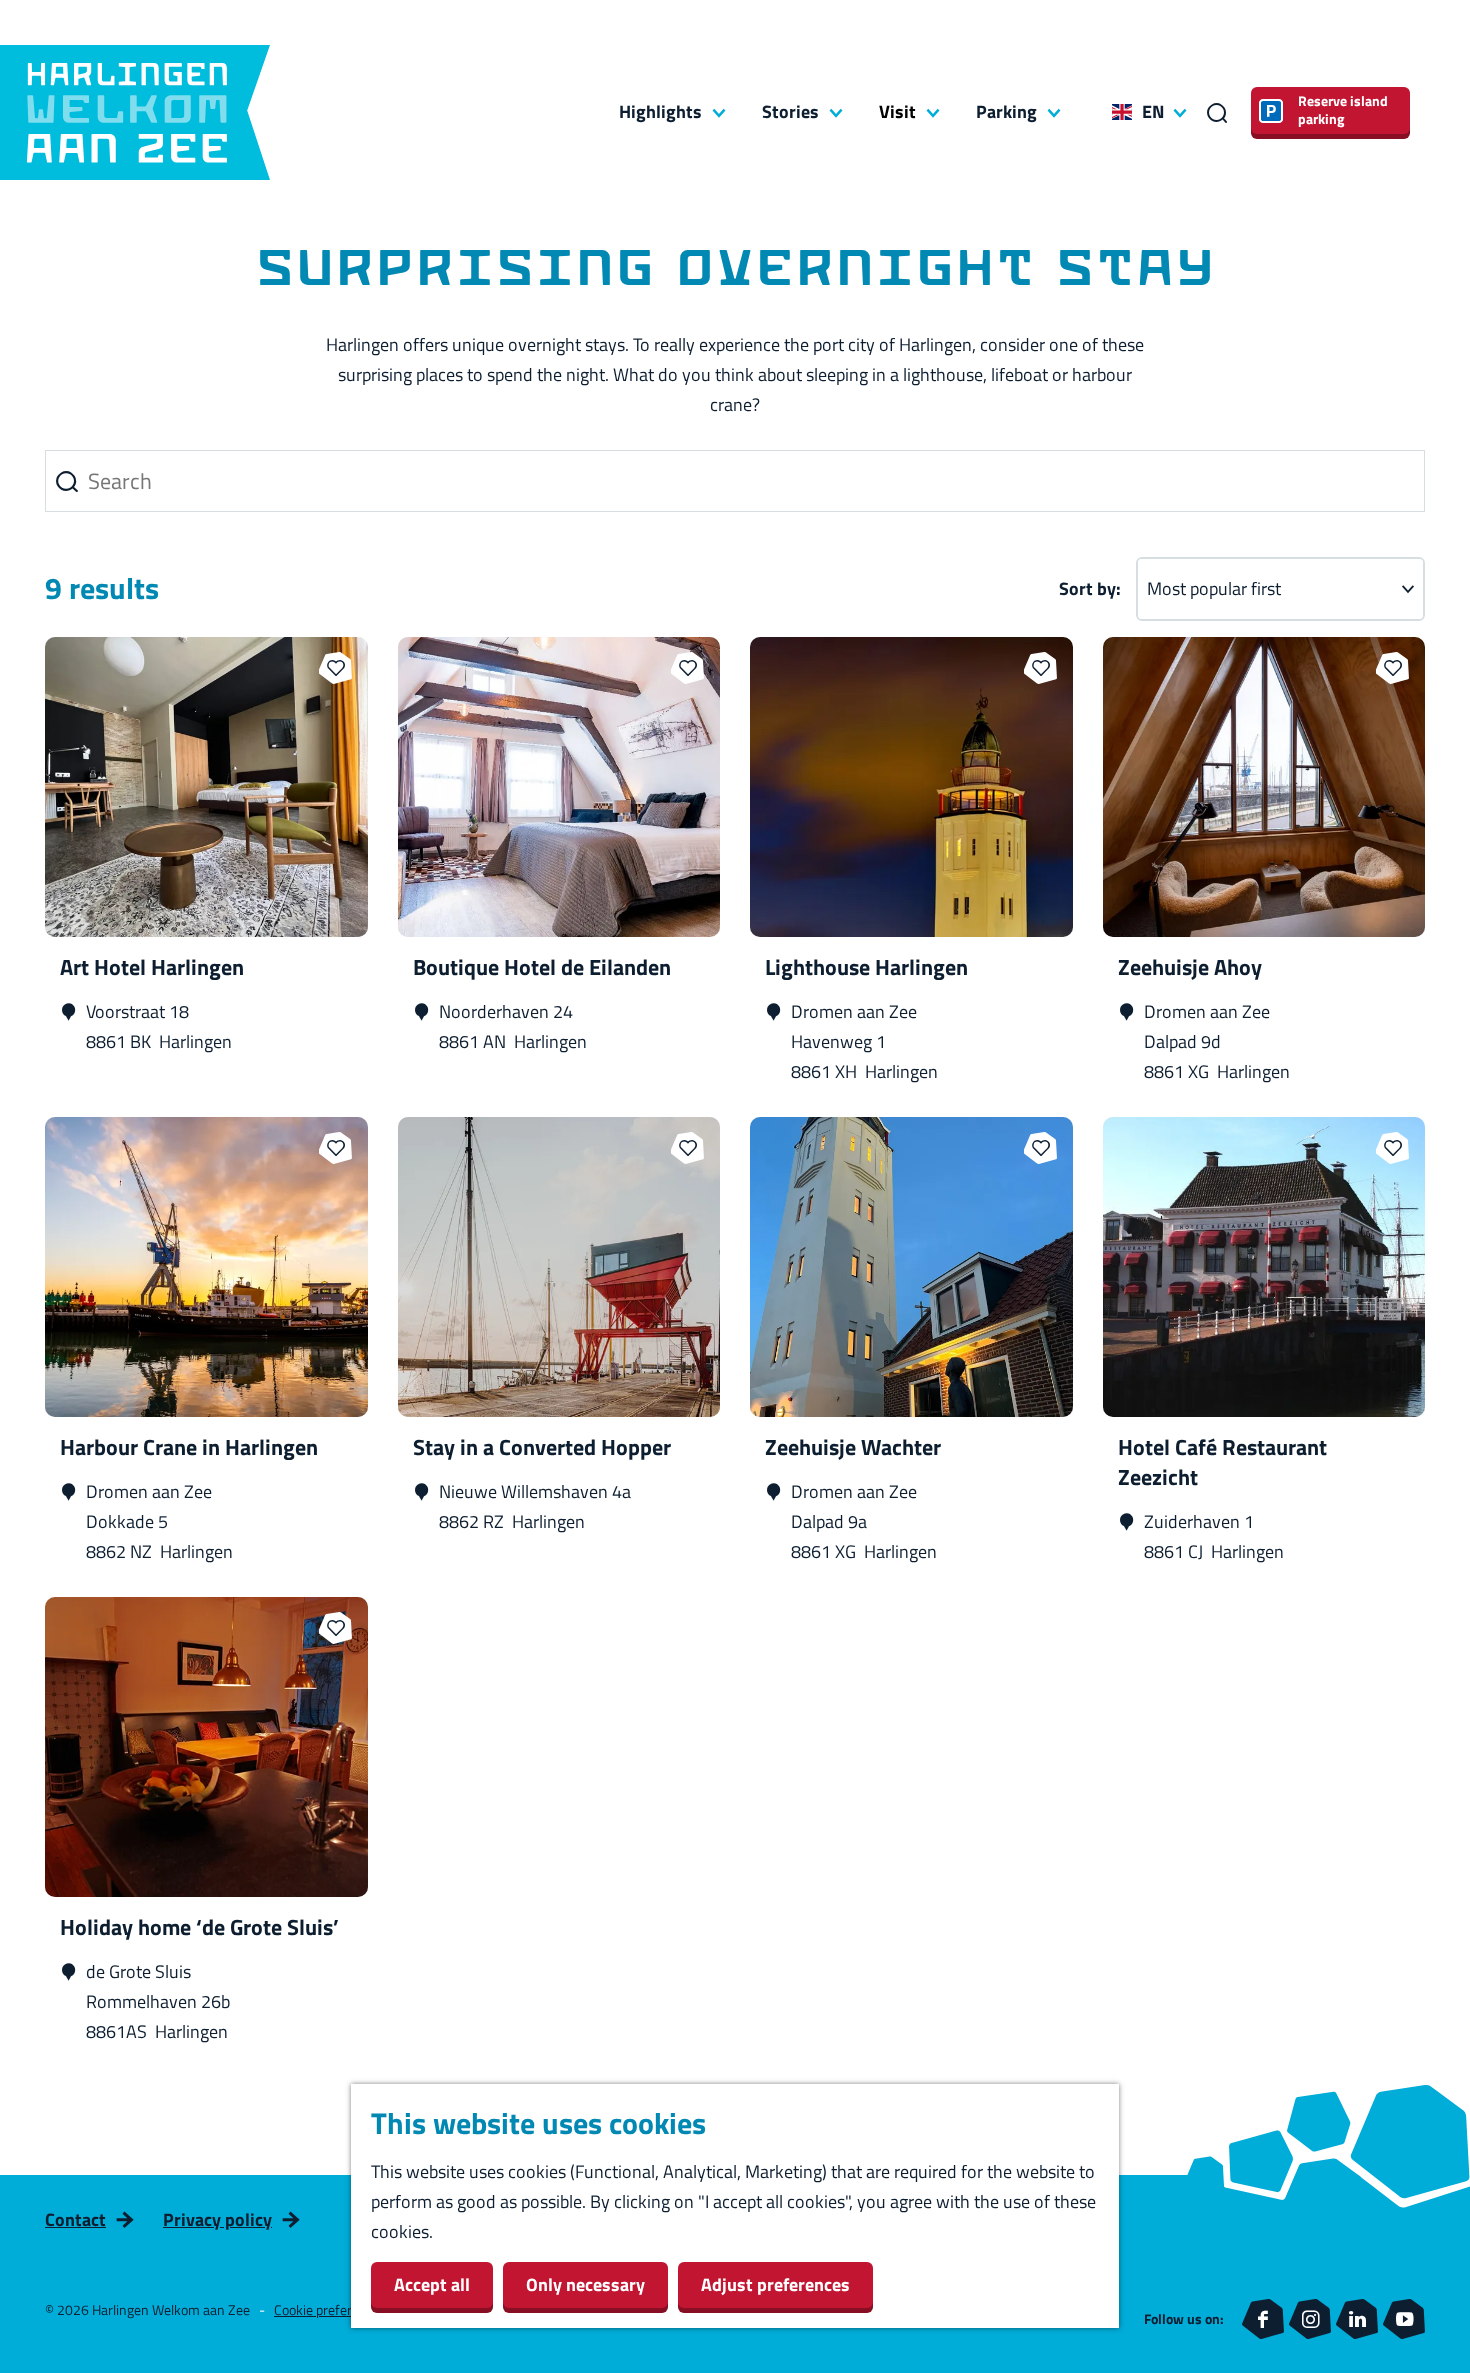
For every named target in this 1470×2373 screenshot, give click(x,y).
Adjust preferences (775, 2284)
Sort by (1090, 588)
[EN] (1122, 112)
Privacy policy (217, 2219)
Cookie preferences (330, 2309)
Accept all (432, 2284)
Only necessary (585, 2284)
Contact (75, 2219)
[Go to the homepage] (135, 112)
